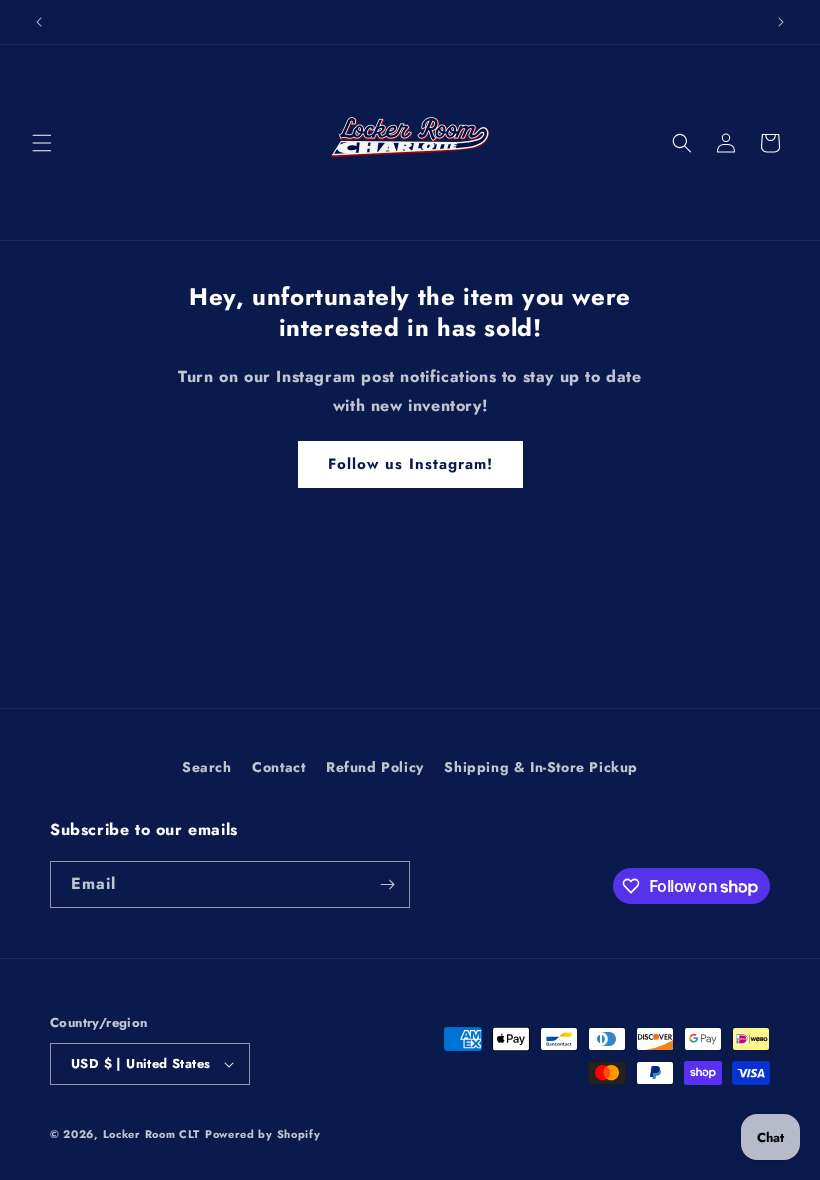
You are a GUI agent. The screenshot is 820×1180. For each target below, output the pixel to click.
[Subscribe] (387, 884)
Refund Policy (375, 767)
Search (207, 767)
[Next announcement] (781, 22)
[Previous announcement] (39, 22)
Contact (278, 767)
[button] (42, 143)
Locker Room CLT (152, 1134)
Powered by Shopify (263, 1134)
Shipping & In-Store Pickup (541, 767)
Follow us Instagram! (410, 464)
